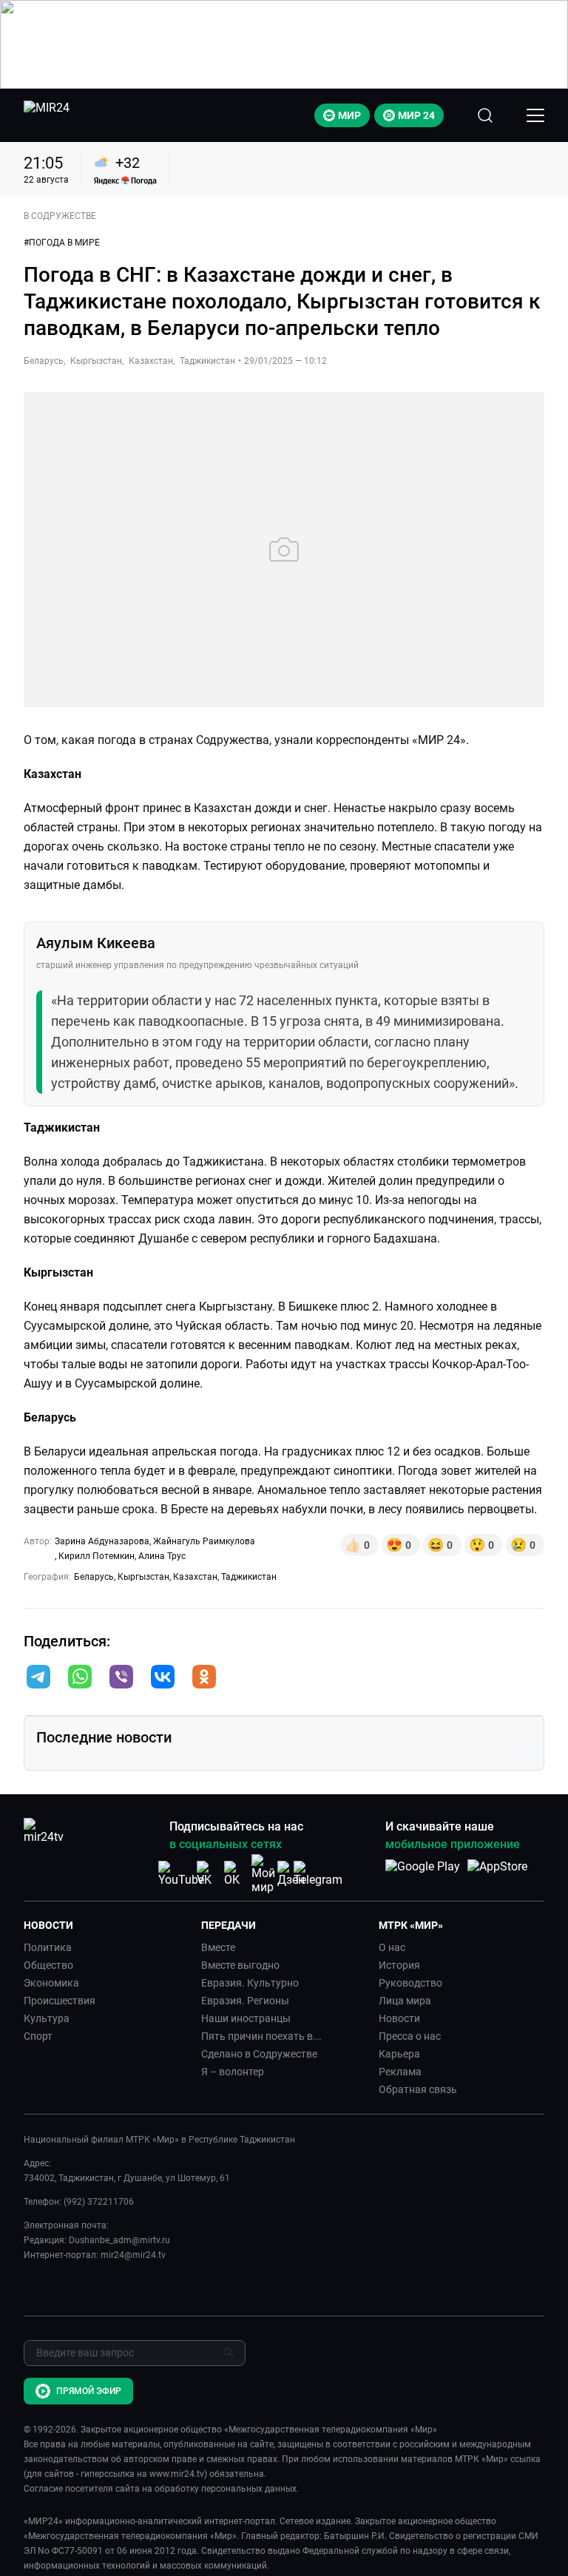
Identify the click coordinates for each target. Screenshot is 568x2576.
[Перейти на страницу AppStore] (497, 1874)
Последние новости (104, 1737)
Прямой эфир (89, 2391)
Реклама (400, 2072)
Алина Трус (162, 1556)
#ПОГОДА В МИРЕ (62, 243)
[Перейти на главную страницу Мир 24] (47, 115)
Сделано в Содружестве (259, 2054)
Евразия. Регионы (245, 2001)
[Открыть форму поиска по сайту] (485, 115)
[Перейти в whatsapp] (80, 1678)
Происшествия (60, 2001)
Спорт (38, 2036)
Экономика (51, 1983)
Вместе (218, 1947)
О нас (392, 1947)
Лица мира (405, 2001)
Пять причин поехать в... (261, 2036)
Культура (47, 2018)
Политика (48, 1947)
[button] (38, 1677)
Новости (399, 2018)
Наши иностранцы (246, 2018)
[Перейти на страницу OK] (236, 1874)
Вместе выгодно (240, 1965)
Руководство (410, 1983)
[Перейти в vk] (163, 1678)
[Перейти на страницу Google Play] (423, 1874)
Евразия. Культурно (250, 1983)
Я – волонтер (233, 2072)
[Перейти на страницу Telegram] (318, 1874)
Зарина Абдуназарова (102, 1541)
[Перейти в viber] (121, 1678)
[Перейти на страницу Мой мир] (263, 1874)
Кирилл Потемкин (97, 1556)
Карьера (399, 2054)
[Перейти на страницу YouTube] (181, 1874)
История (399, 1965)
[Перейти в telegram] (38, 1678)
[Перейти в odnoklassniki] (204, 1678)
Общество (48, 1965)
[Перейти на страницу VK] (209, 1874)
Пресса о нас (410, 2036)
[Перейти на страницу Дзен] (291, 1874)
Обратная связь (418, 2089)
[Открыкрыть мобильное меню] (535, 115)
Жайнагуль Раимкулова (204, 1541)
